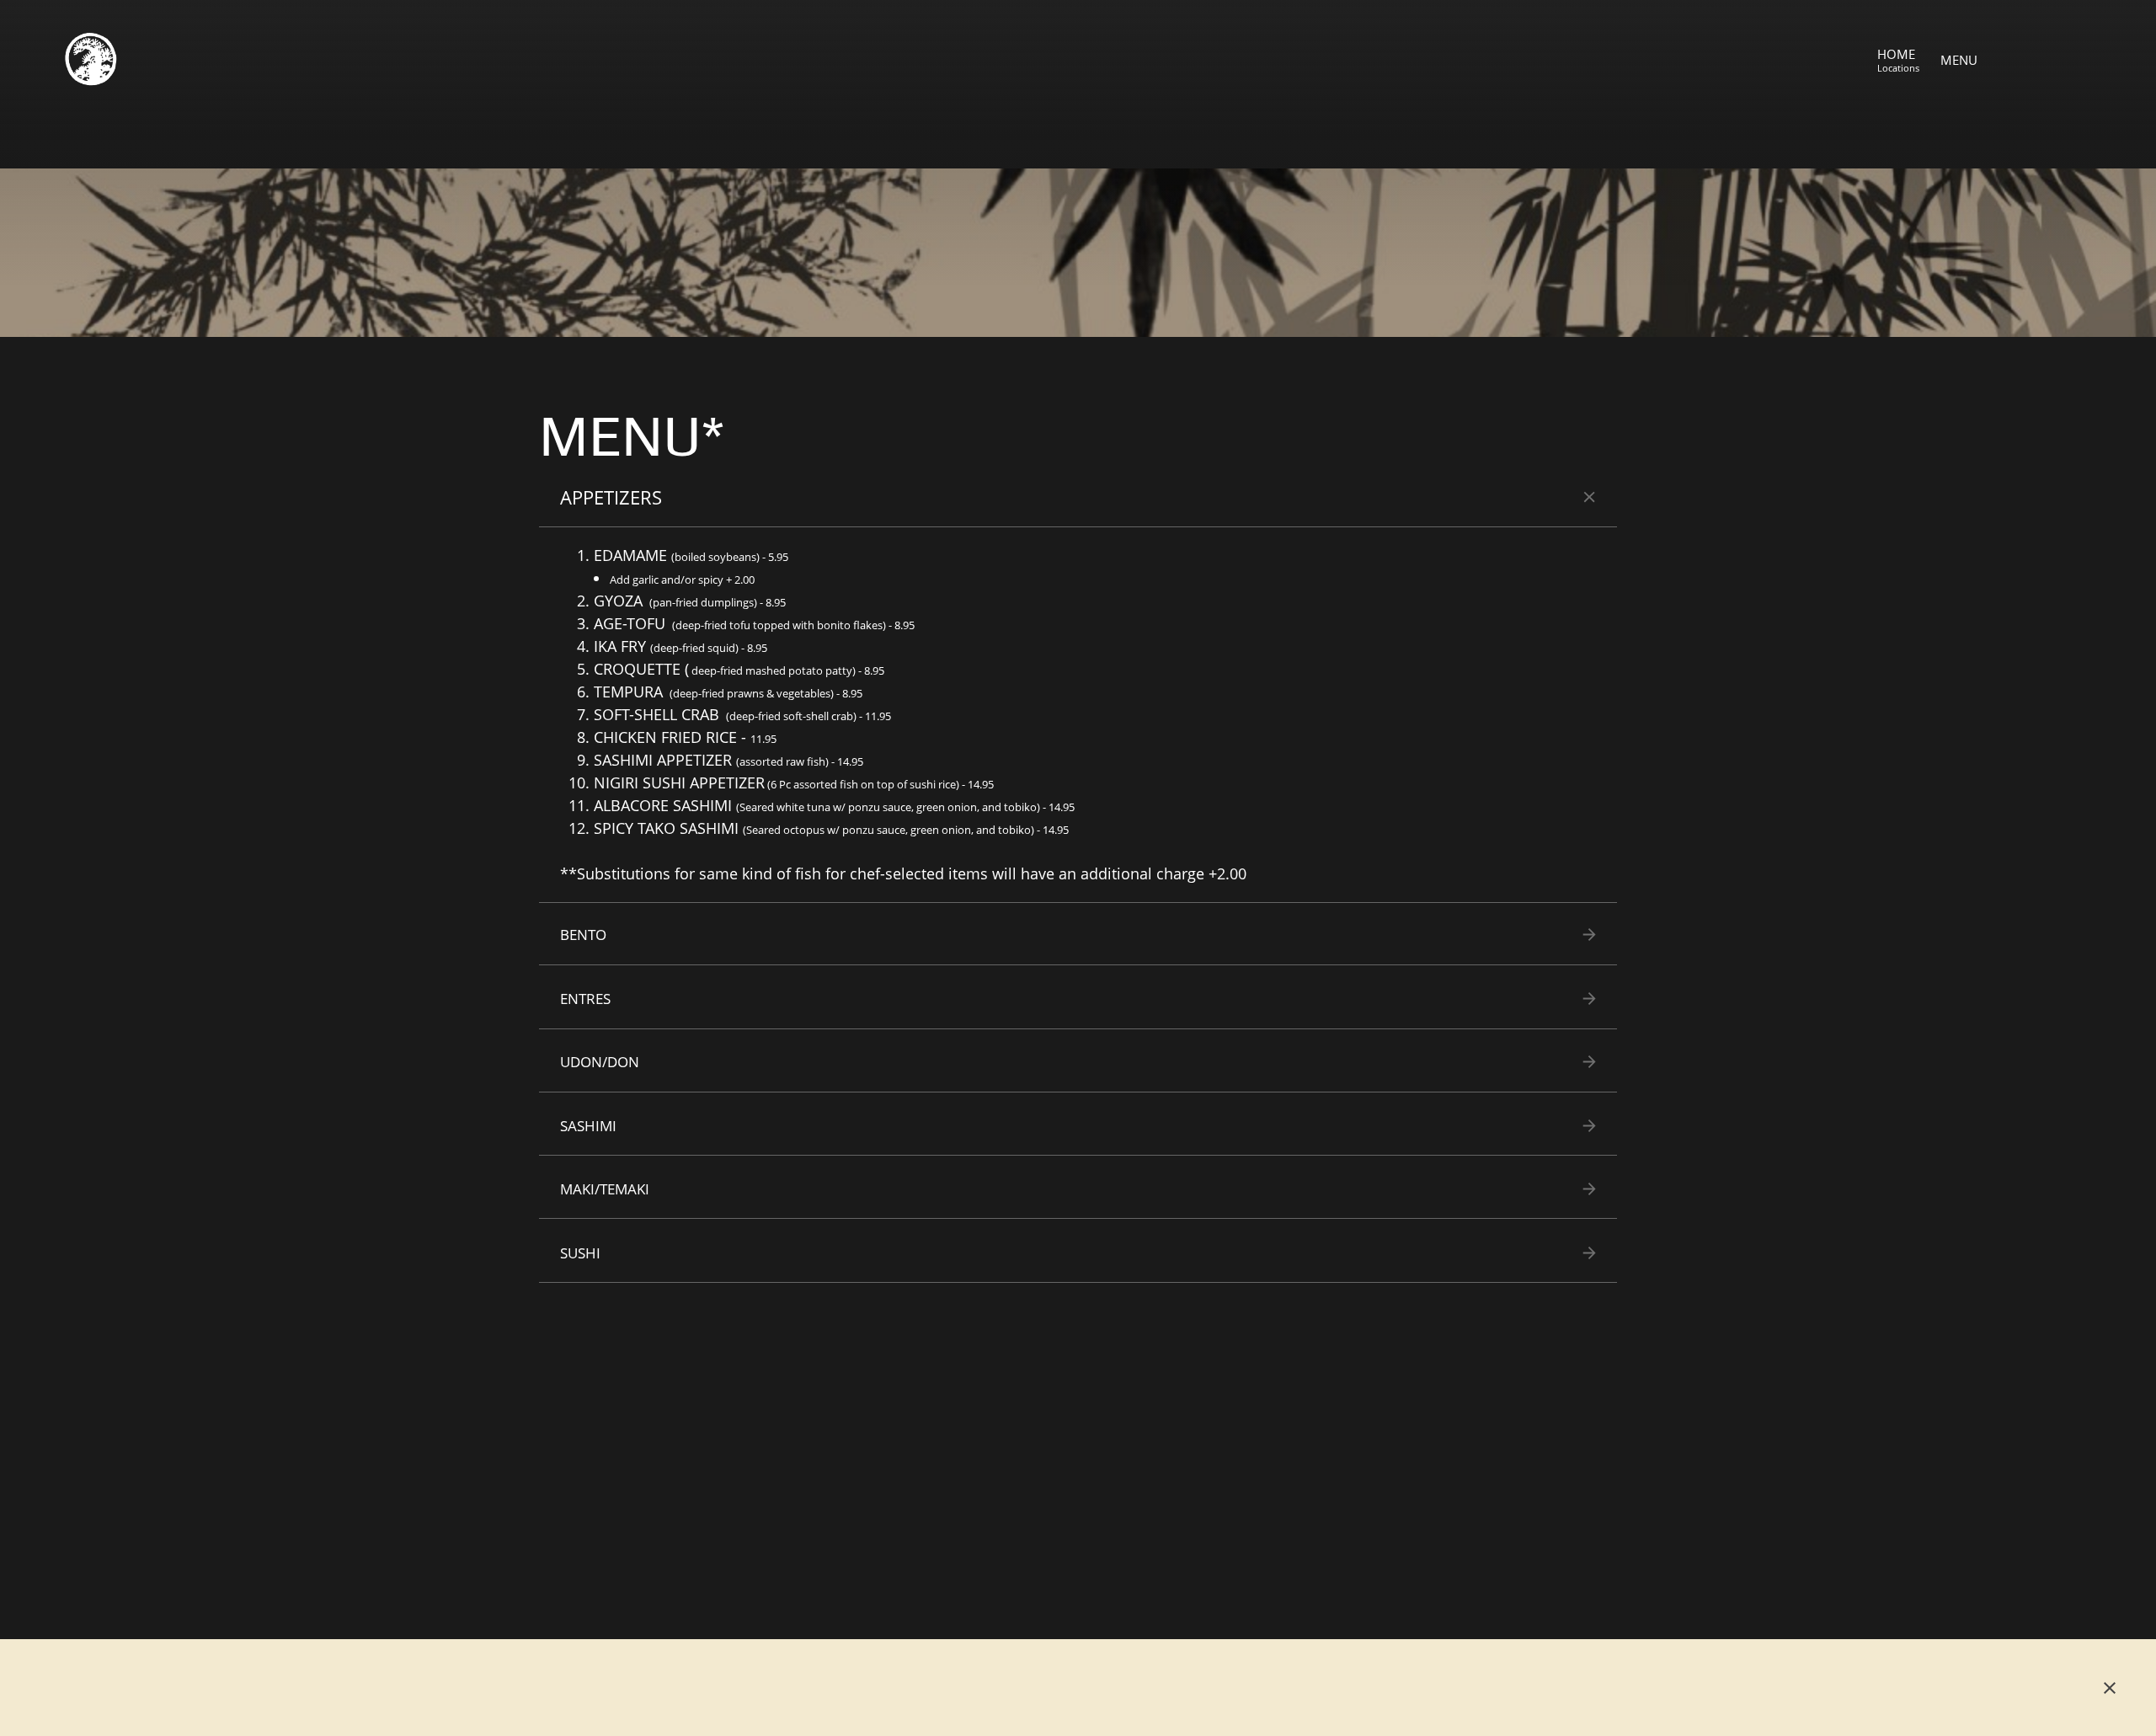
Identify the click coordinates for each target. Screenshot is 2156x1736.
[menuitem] (1898, 59)
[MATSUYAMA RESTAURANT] (90, 59)
